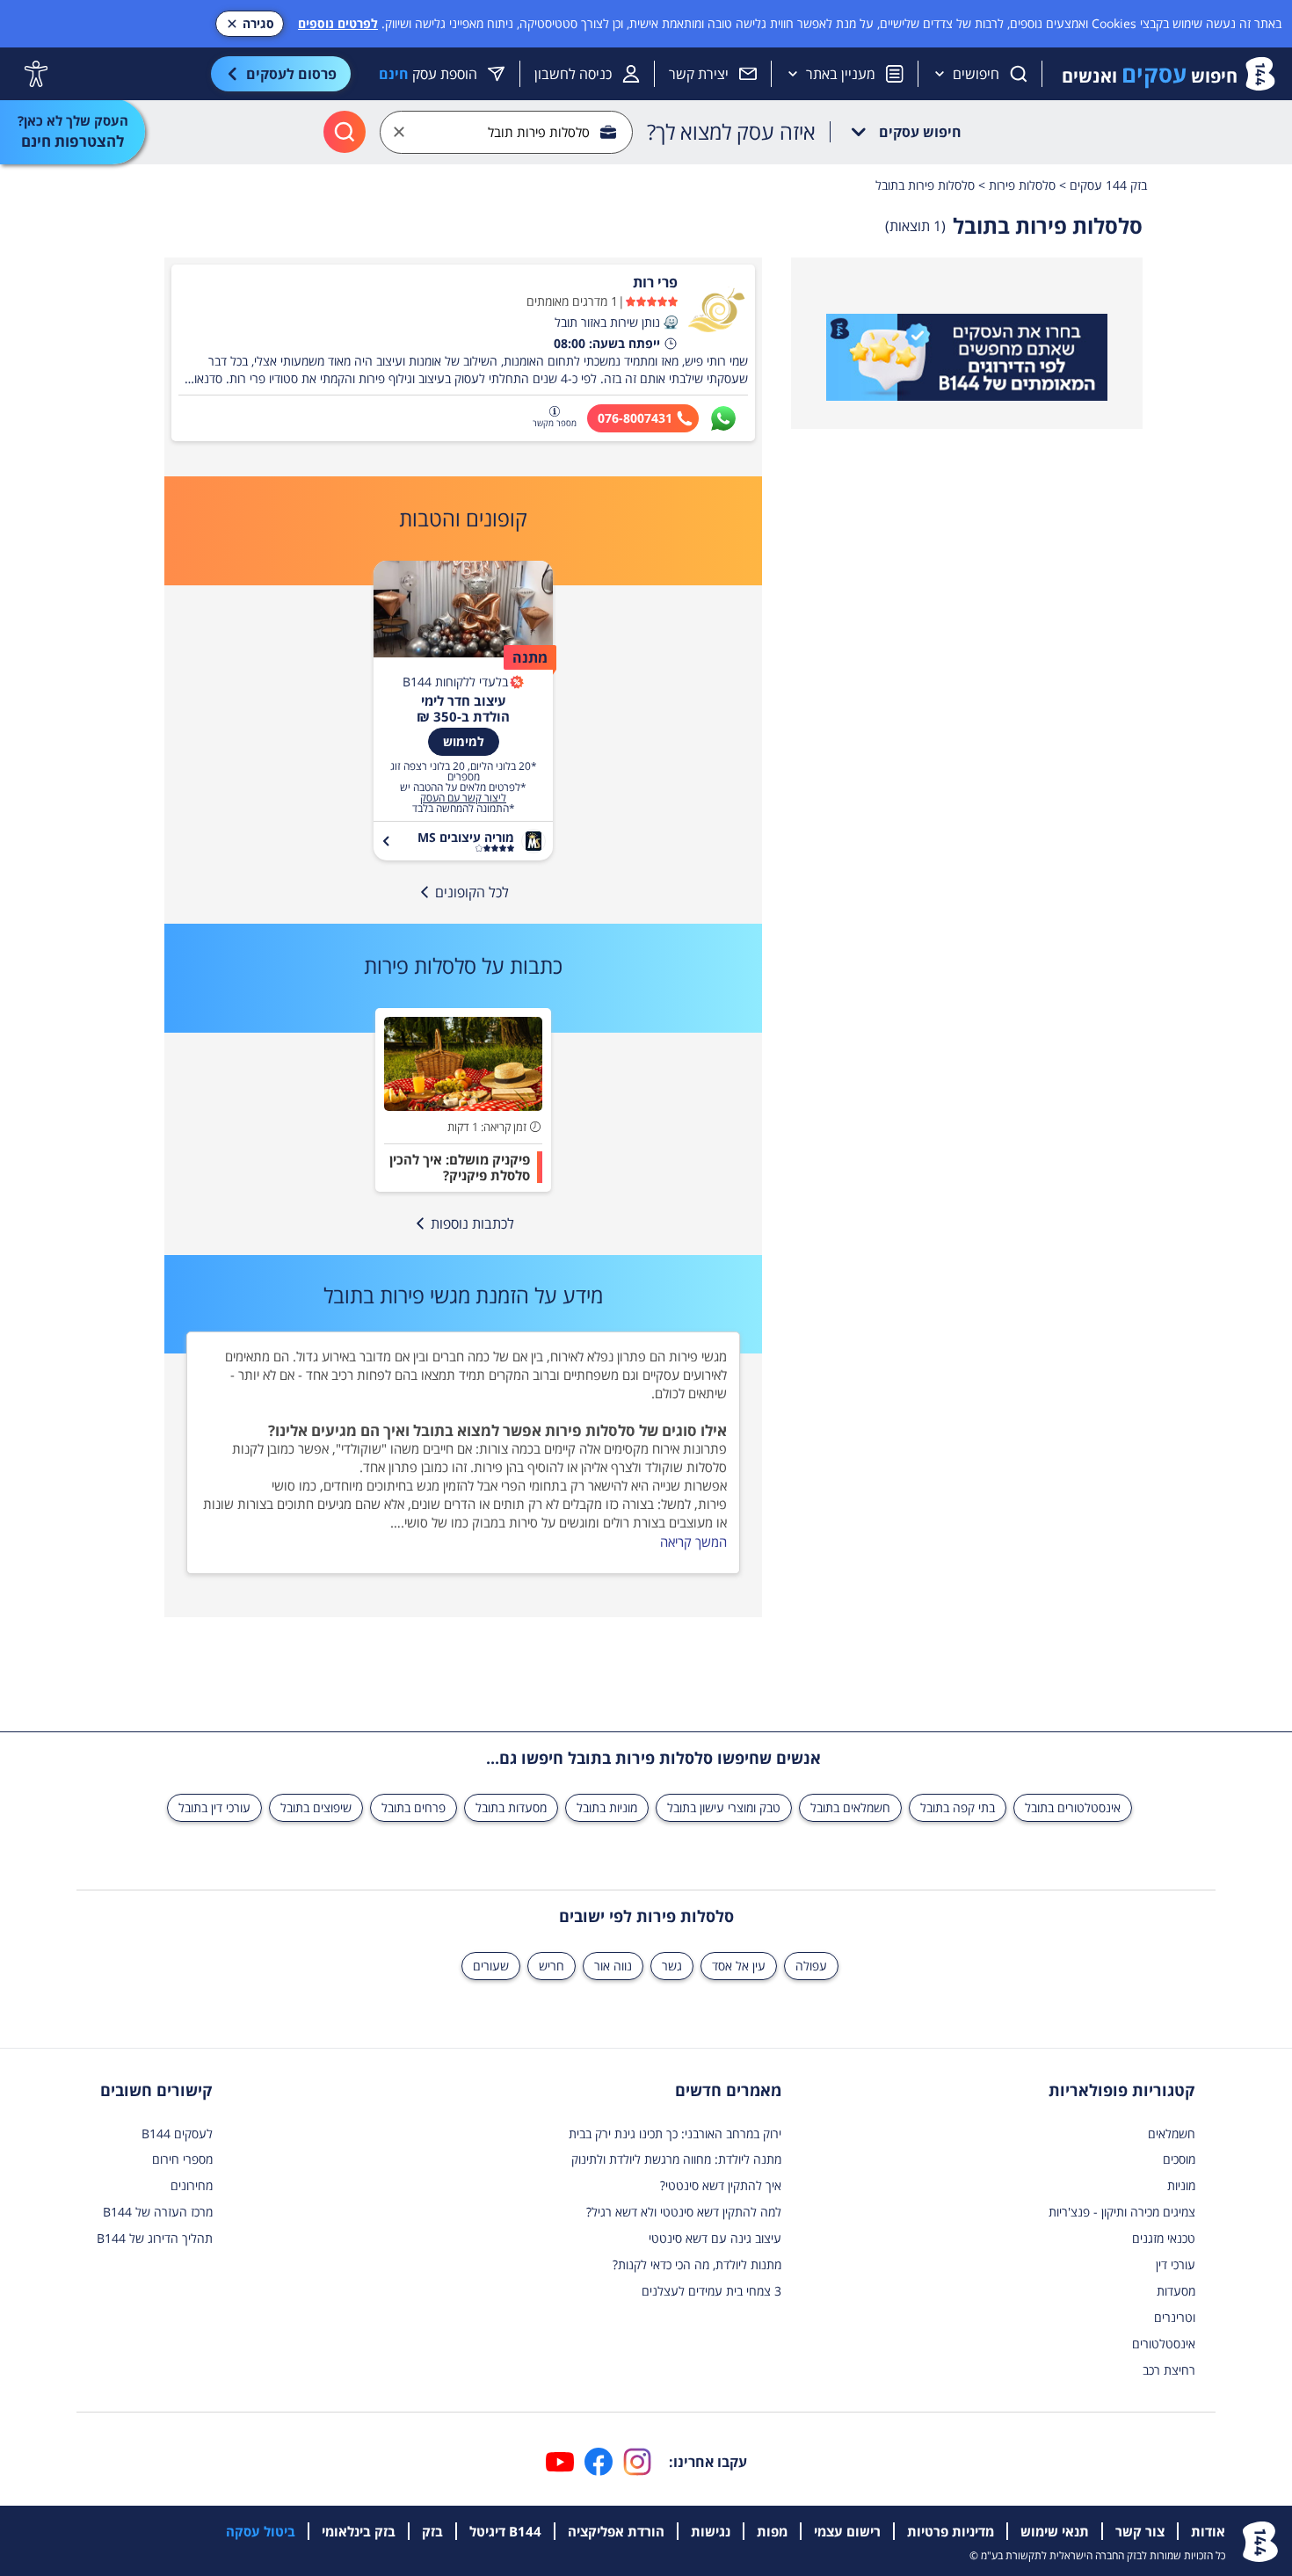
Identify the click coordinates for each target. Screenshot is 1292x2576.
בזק (432, 2531)
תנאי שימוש (1055, 2531)
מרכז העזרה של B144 (158, 2212)
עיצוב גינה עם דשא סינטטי (715, 2238)
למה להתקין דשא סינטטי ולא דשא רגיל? (684, 2212)
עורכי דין (1176, 2264)
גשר (672, 1966)
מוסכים (1179, 2159)
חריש (552, 1966)
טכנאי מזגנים (1164, 2238)
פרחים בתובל (414, 1807)
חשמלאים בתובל (850, 1807)
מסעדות (1176, 2291)
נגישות (711, 2531)
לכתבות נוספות (472, 1223)
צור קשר (1140, 2531)
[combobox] (506, 132)
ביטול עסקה (261, 2531)
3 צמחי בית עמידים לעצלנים (711, 2291)
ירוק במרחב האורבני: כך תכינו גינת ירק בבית (675, 2133)
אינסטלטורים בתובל (1073, 1807)
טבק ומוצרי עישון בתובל (724, 1807)
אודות (1208, 2531)
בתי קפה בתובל (958, 1807)
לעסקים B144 (177, 2133)
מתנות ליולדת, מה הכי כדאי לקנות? (697, 2264)
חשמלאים (1172, 2133)
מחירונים (192, 2185)
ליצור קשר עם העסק (463, 798)
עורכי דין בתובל (214, 1807)
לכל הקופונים (472, 892)
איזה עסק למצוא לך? (731, 132)
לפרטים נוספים (338, 23)
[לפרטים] (967, 358)
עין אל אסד (739, 1966)
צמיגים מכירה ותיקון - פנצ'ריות (1122, 2212)
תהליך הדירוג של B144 (155, 2238)
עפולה (811, 1966)
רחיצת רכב (1169, 2370)
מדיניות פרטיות (951, 2531)
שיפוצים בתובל (316, 1807)
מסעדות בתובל (511, 1807)
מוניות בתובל (607, 1807)
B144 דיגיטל (505, 2531)
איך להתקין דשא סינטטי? (721, 2185)
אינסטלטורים (1164, 2344)
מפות (772, 2531)
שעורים (491, 1966)
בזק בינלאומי (359, 2531)
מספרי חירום (182, 2159)
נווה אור (613, 1966)
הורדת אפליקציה (616, 2531)
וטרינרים (1175, 2317)
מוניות (1181, 2185)
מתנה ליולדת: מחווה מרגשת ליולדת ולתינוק (676, 2159)
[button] (671, 323)
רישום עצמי (847, 2531)
